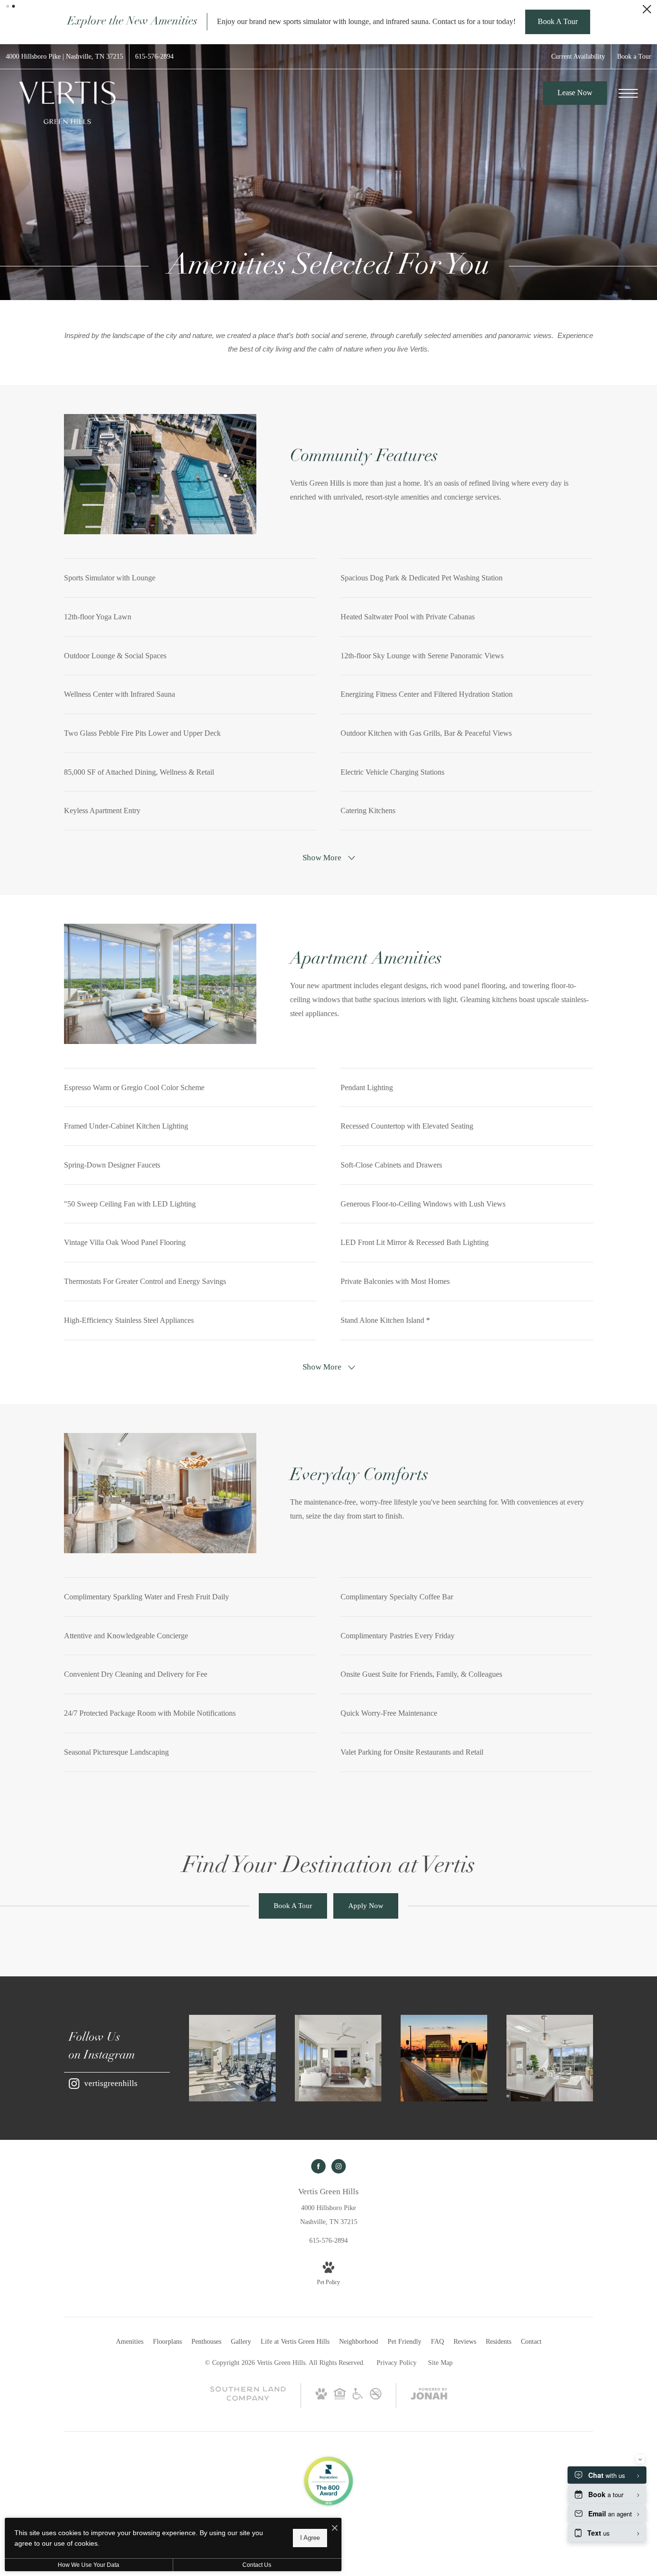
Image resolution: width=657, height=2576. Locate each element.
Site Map (440, 2440)
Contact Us (257, 2565)
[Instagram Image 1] (232, 2136)
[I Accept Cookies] (335, 2529)
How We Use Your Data (88, 2565)
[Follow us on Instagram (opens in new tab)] (339, 2244)
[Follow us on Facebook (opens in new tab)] (318, 2244)
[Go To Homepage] (67, 180)
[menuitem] (130, 2419)
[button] (8, 6)
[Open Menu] (628, 171)
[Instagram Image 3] (444, 2136)
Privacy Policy (397, 2440)
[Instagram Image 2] (338, 2136)
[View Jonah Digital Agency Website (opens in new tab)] (429, 2473)
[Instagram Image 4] (550, 2136)
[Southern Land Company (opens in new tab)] (248, 2476)
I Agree (310, 2538)
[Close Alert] (647, 12)
